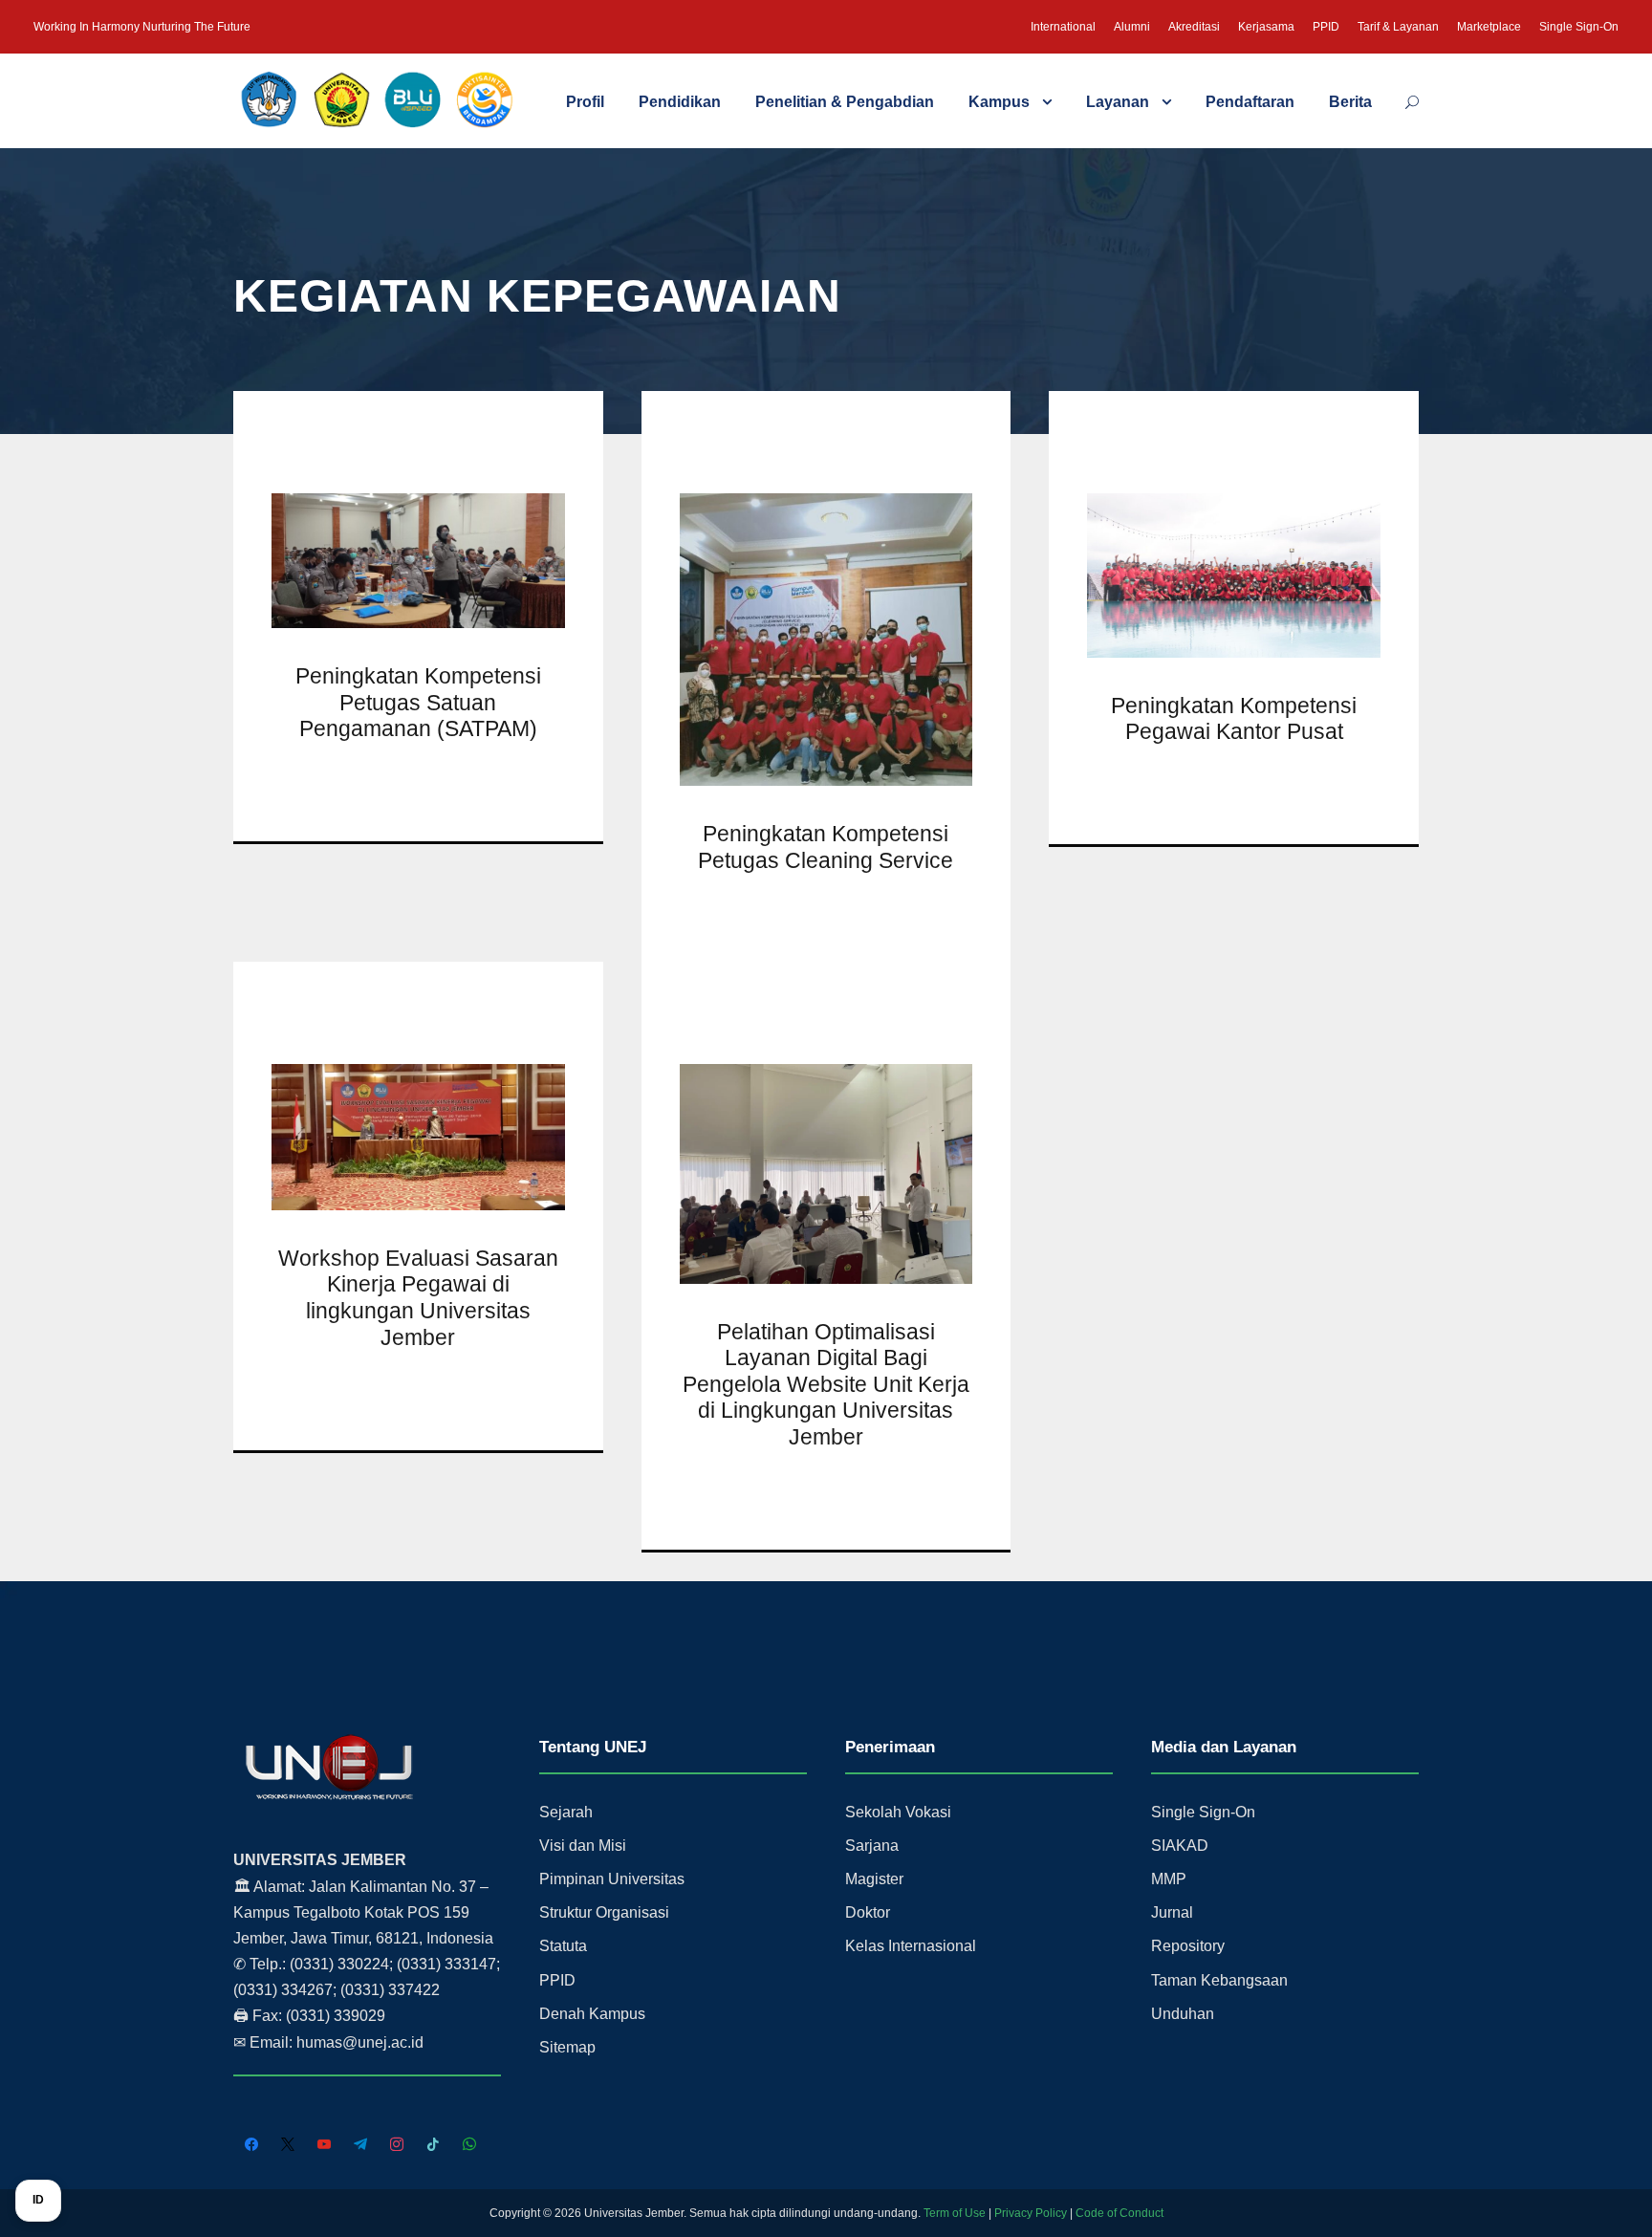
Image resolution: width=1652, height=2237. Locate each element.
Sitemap (567, 2047)
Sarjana (872, 1846)
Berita (1350, 102)
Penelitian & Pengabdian (845, 102)
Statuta (563, 1946)
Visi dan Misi (583, 1846)
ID (39, 2200)
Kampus (999, 102)
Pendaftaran (1250, 102)
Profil (585, 102)
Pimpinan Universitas (612, 1879)
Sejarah (566, 1812)
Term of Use (955, 2213)
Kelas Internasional (911, 1946)
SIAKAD (1180, 1846)
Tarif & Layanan (1398, 27)
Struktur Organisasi (604, 1912)
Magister (874, 1879)
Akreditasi (1194, 27)
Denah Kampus (592, 2014)
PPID (1326, 27)
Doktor (868, 1912)
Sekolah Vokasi (898, 1812)
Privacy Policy (1031, 2213)
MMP (1169, 1879)
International (1063, 27)
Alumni (1132, 27)
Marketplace (1489, 27)
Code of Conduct (1119, 2213)
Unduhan (1183, 2014)
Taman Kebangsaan (1219, 1980)
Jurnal (1172, 1912)
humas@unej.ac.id (360, 2042)
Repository (1188, 1946)
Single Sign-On (1579, 27)
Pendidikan (680, 102)
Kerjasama (1266, 27)
